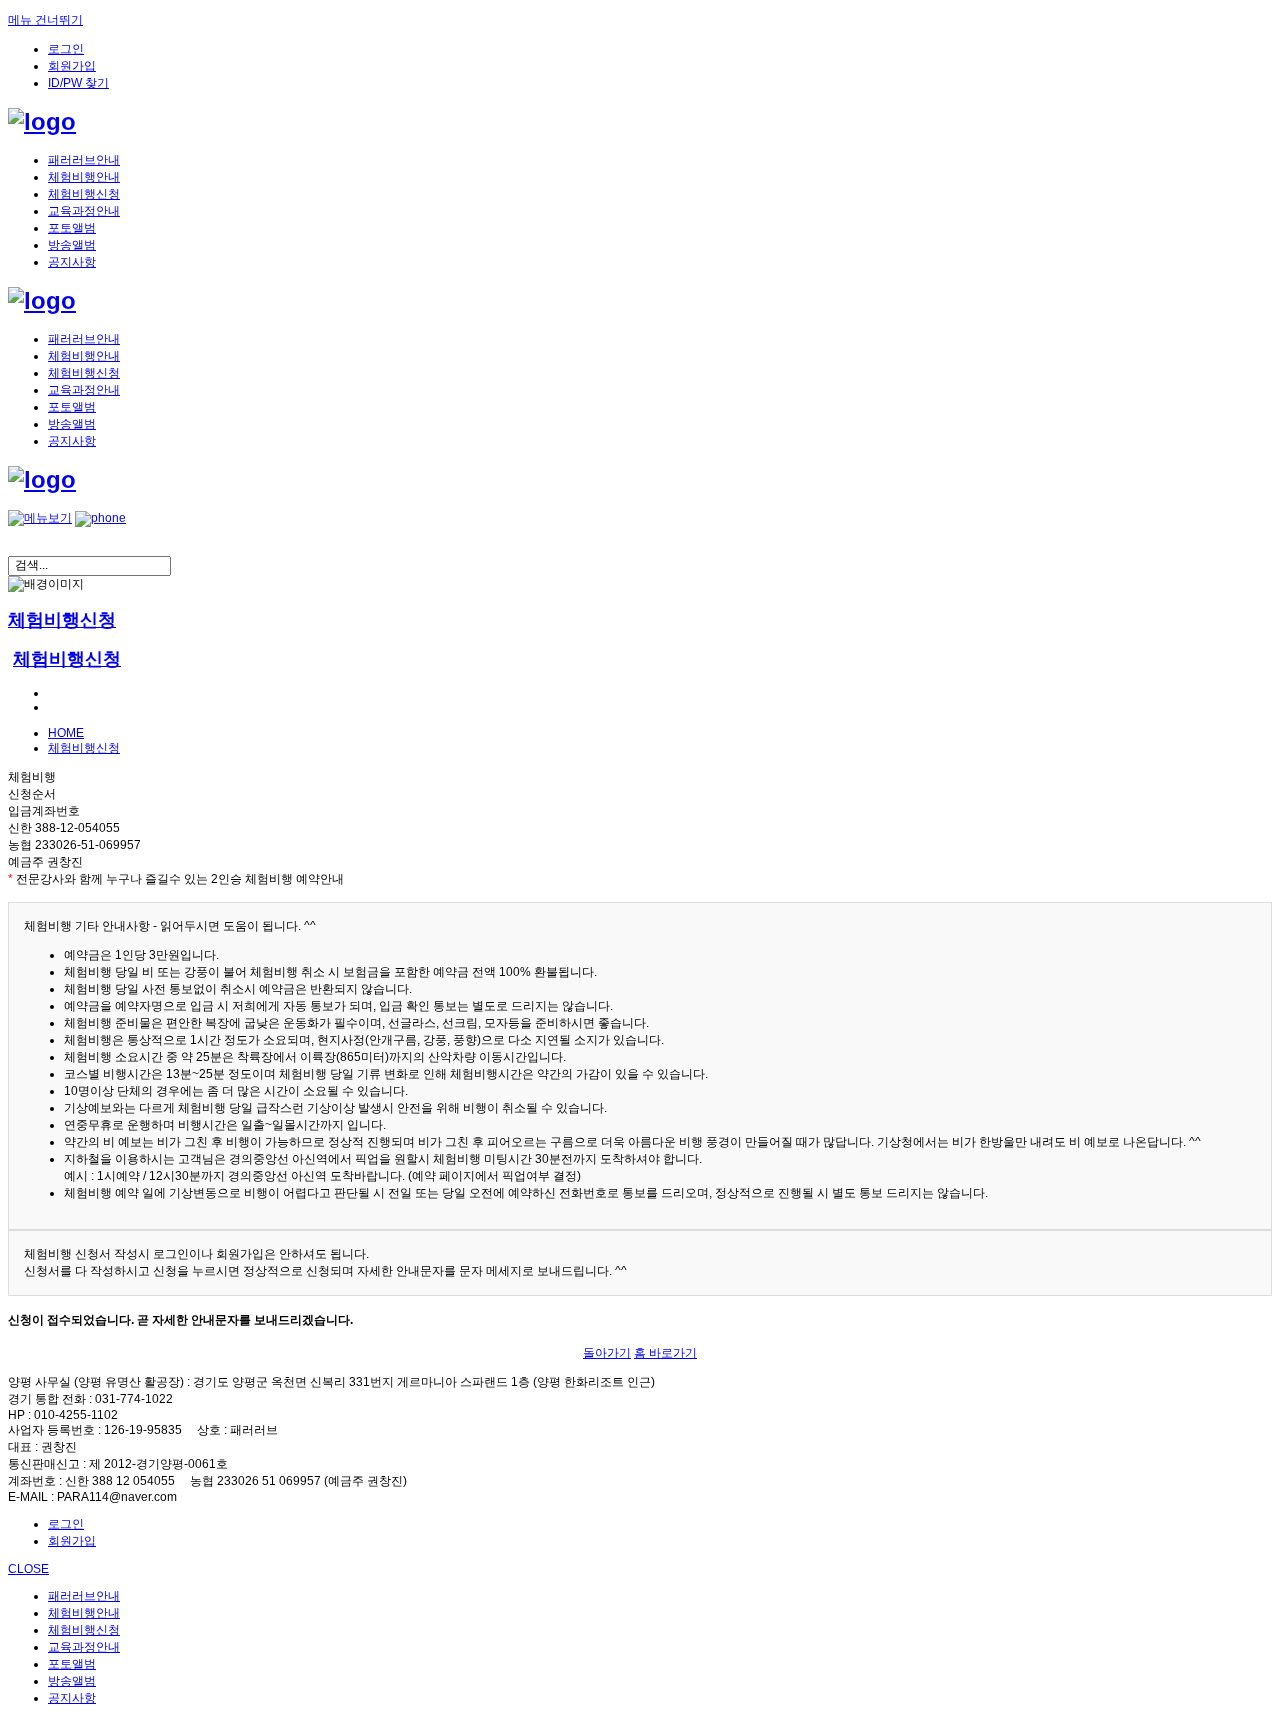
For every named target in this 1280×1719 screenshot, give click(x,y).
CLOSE (28, 1569)
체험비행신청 (84, 194)
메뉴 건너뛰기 (45, 20)
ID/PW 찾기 (78, 83)
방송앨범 (72, 245)
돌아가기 (607, 1353)
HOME (66, 733)
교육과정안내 (84, 211)
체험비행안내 (84, 177)
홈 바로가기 (665, 1353)
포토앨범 (72, 228)
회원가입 (72, 66)
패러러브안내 (84, 160)
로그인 (66, 49)
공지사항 (72, 262)
